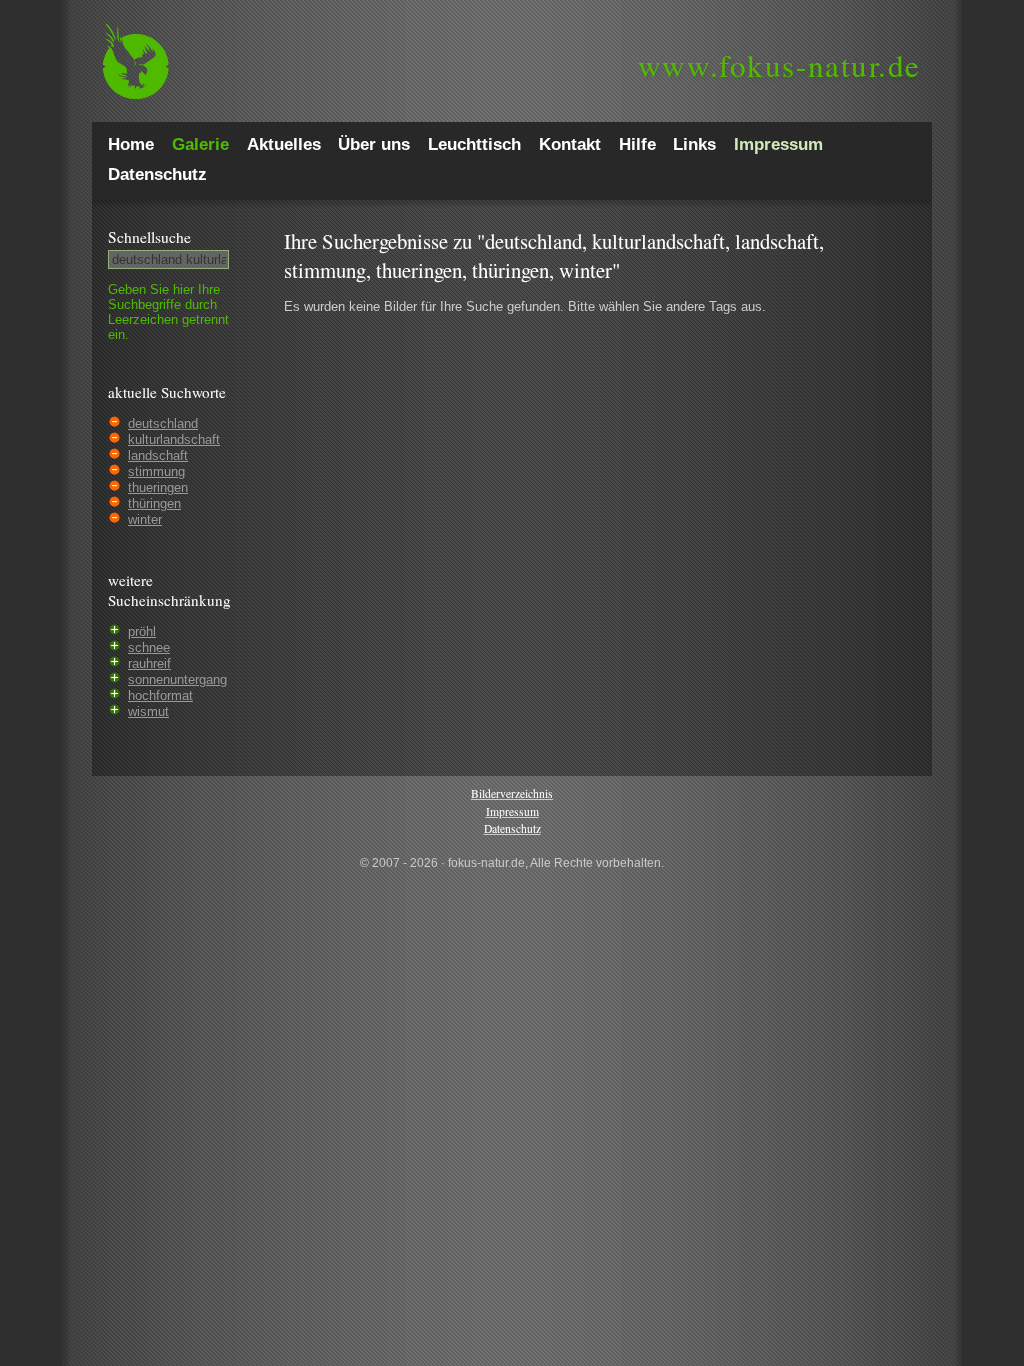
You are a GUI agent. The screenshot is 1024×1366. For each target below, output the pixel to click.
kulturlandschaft (174, 439)
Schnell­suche (149, 237)
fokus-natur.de (779, 65)
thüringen (154, 503)
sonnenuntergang (177, 679)
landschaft (158, 455)
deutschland (163, 423)
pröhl (142, 631)
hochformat (160, 695)
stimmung (156, 471)
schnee (149, 647)
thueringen (158, 487)
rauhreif (149, 663)
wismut (148, 711)
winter (145, 519)
